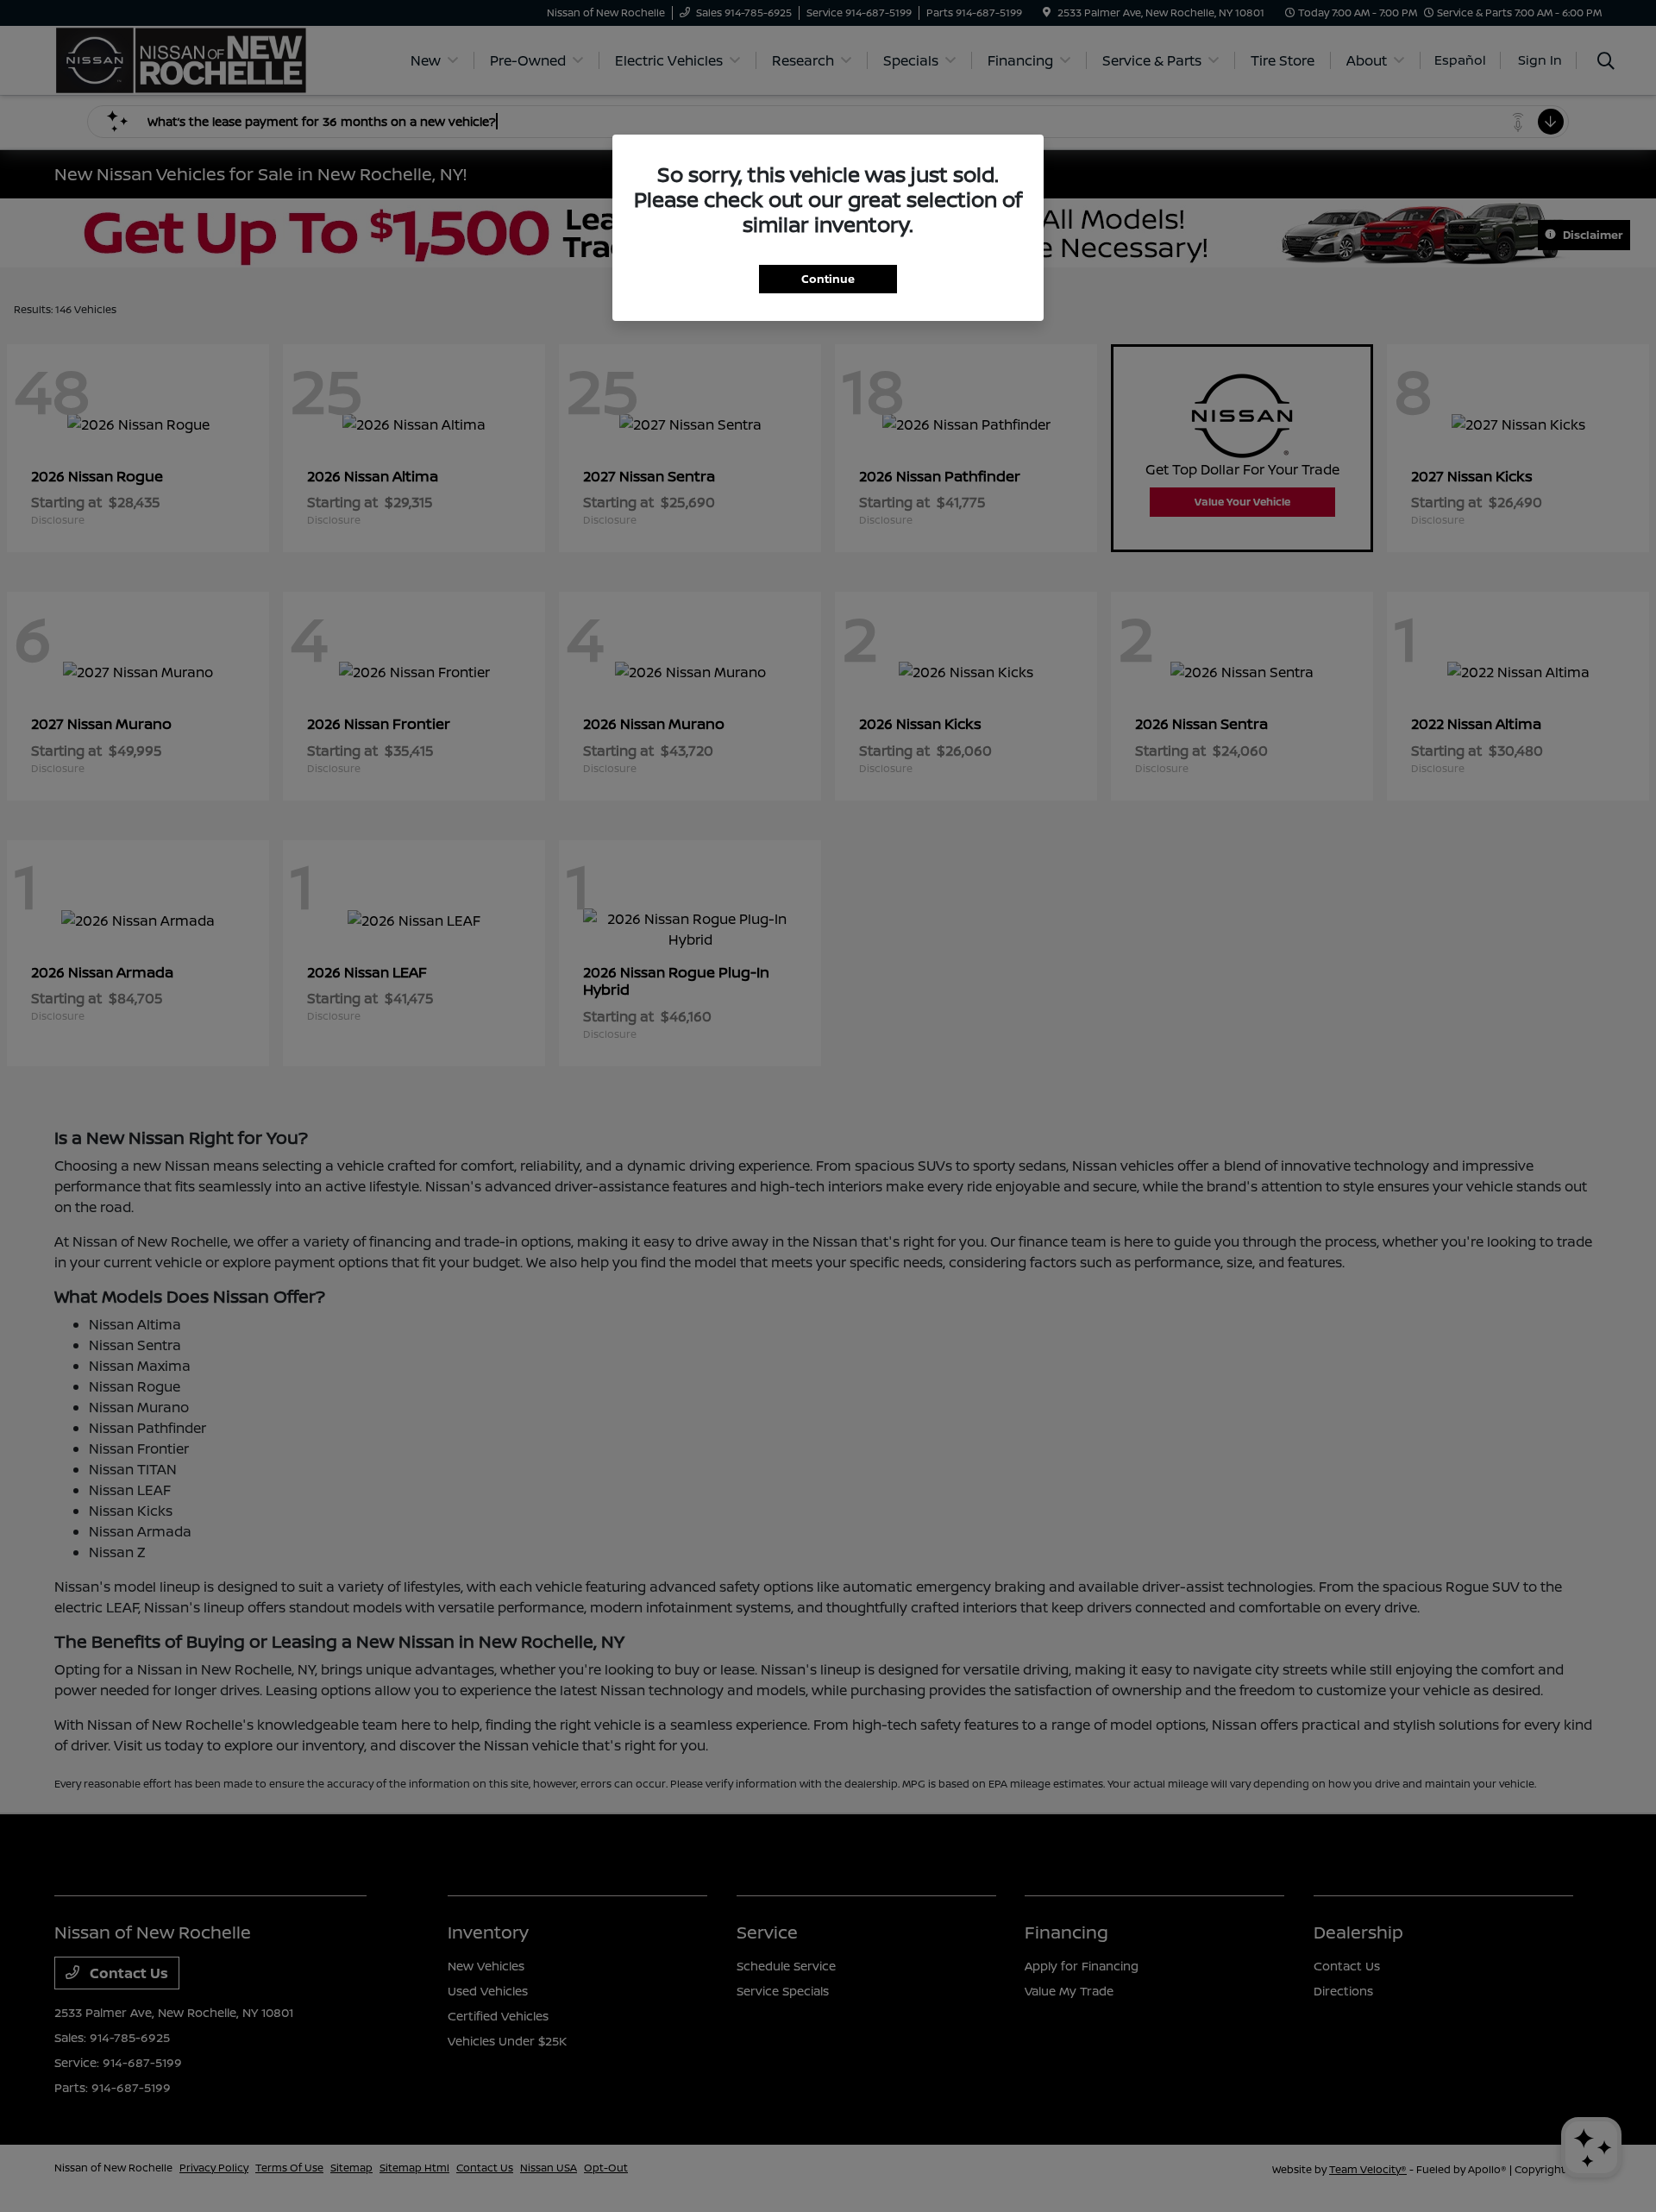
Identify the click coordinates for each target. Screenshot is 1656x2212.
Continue (828, 279)
